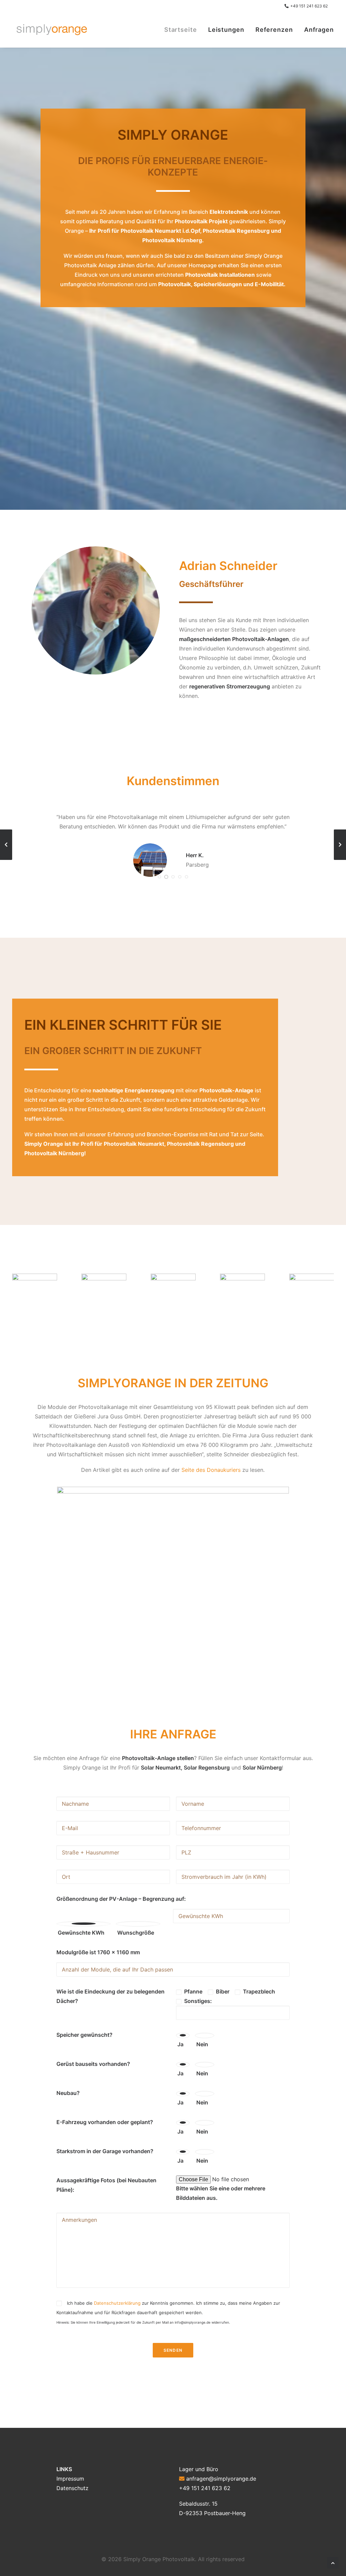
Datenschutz (72, 2488)
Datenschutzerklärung (117, 2303)
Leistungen (226, 30)
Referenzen (274, 30)
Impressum (70, 2479)
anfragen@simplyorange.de (221, 2479)
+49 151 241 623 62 (309, 6)
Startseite (181, 30)
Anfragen (319, 30)
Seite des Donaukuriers (211, 1470)
